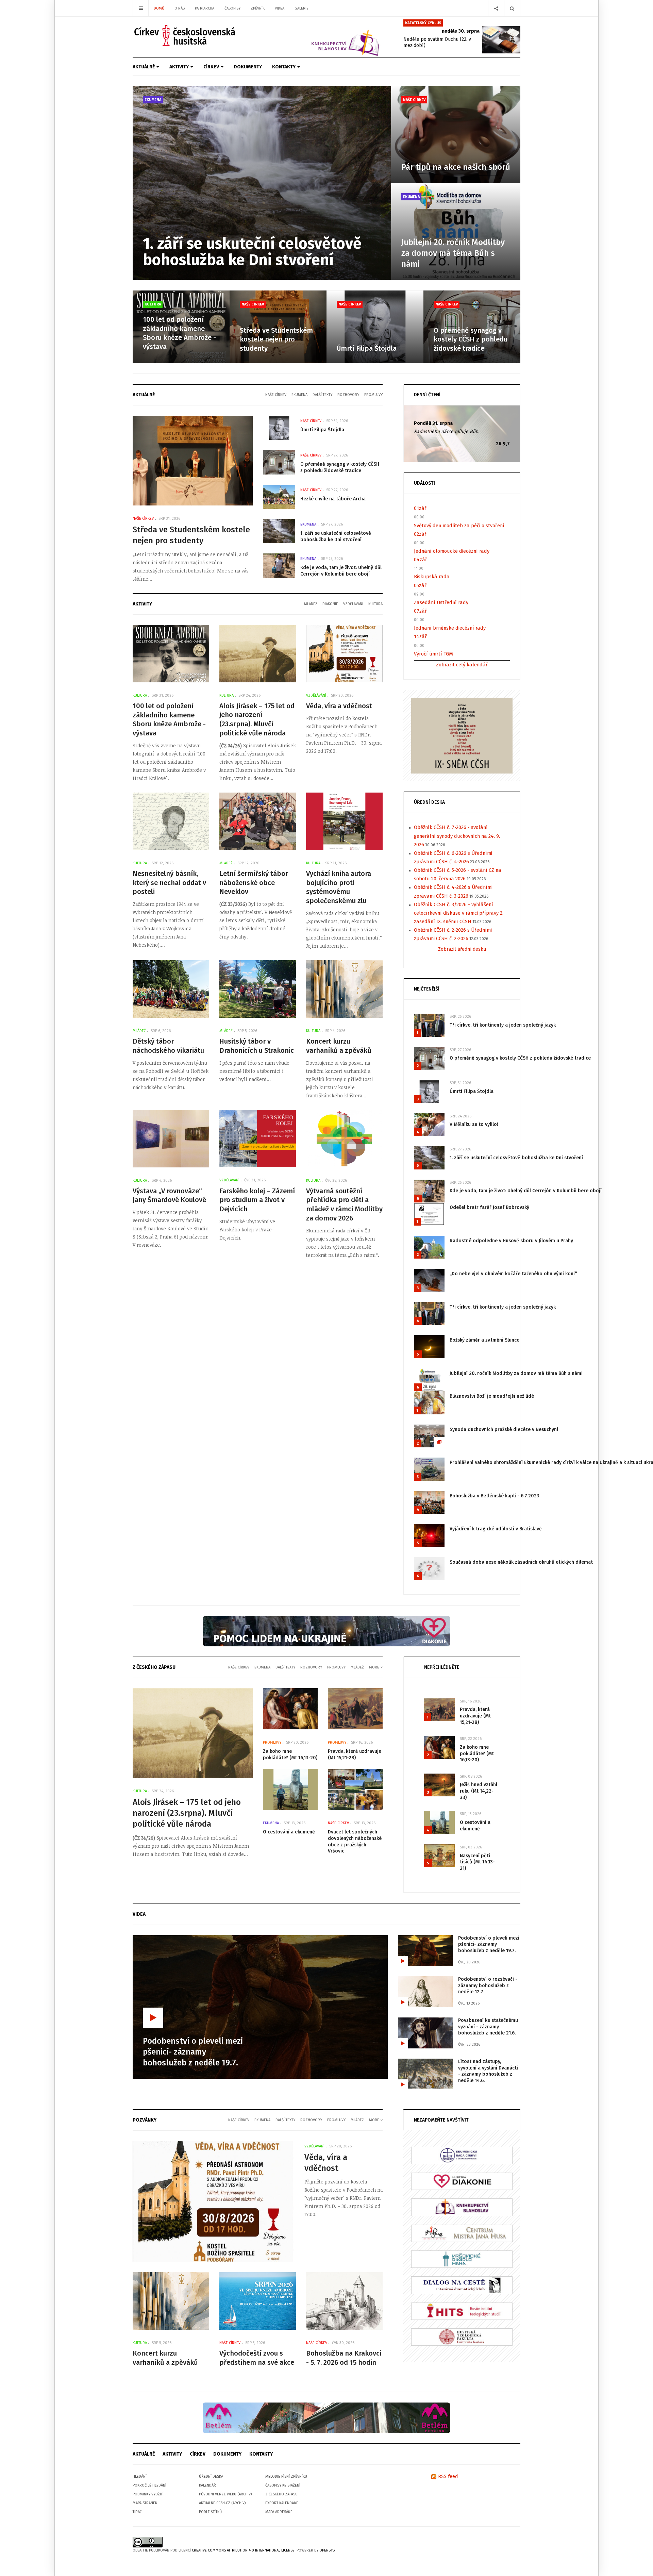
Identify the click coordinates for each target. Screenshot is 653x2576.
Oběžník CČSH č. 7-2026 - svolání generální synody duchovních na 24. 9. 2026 (457, 836)
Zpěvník (258, 8)
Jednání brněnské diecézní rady (450, 628)
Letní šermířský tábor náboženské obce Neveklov (254, 883)
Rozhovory (348, 395)
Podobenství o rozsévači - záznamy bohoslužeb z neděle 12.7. (488, 1985)
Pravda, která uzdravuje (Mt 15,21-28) (355, 1755)
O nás (180, 8)
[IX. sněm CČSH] (462, 735)
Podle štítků (210, 2512)
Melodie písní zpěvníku (286, 2477)
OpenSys (327, 2550)
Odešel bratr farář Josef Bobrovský (489, 1207)
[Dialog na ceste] (462, 2285)
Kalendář (207, 2485)
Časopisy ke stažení (283, 2485)
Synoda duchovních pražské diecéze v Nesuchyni (504, 1430)
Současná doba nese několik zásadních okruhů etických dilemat (521, 1562)
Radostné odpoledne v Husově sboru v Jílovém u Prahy (511, 1241)
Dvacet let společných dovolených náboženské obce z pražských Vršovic (355, 1841)
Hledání (140, 2477)
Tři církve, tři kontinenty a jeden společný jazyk (503, 1025)
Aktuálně (144, 67)
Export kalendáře (282, 2503)
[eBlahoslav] (462, 2207)
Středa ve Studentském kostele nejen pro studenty (276, 339)
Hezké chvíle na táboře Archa (333, 499)
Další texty (322, 395)
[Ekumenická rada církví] (462, 2155)
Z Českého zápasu (281, 2494)
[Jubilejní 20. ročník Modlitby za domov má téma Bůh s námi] (456, 231)
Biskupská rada (432, 577)
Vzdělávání (353, 604)
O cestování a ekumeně (289, 1832)
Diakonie (330, 604)
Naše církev (414, 100)
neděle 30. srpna (461, 31)
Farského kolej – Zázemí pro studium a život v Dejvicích (257, 1200)
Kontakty (284, 67)
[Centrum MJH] (462, 2233)
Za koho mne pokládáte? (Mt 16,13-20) (290, 1755)
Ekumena (153, 100)
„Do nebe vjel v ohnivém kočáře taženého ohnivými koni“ (513, 1274)
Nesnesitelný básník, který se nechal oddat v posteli (169, 883)
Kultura (153, 304)
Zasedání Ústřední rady (441, 602)
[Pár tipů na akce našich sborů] (456, 135)
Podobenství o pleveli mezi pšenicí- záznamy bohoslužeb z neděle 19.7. (489, 1944)
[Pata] (326, 2417)
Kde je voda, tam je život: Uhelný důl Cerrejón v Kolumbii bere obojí (341, 571)
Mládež (311, 604)
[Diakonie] (462, 2181)
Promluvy (373, 395)
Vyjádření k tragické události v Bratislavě (496, 1529)
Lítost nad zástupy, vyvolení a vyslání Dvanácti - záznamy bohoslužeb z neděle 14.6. (488, 2071)
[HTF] (462, 2337)
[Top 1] (326, 1631)
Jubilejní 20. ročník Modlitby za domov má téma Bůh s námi (453, 253)
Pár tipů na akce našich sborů (456, 167)
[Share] (496, 8)
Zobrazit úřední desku (462, 949)
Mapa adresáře (279, 2512)
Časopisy (232, 8)
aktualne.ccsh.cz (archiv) (222, 2503)
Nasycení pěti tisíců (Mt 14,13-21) (477, 1862)
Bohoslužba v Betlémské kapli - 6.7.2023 (495, 1496)
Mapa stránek (145, 2503)
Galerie (302, 8)
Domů (159, 8)
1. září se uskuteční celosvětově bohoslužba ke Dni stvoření (252, 252)
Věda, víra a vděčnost (339, 706)
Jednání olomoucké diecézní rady (452, 551)
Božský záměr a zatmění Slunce (484, 1340)
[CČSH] (186, 36)
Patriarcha (205, 8)
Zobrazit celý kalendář (462, 665)
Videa (280, 8)
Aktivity (180, 67)
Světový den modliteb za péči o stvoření (459, 526)
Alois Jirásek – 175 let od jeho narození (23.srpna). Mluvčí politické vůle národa (187, 1813)
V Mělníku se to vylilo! (474, 1124)
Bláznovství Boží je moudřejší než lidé (492, 1396)
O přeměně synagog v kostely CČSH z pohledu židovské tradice (471, 339)
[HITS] (462, 2311)
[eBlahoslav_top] (329, 37)
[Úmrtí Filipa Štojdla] (375, 327)
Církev (212, 67)
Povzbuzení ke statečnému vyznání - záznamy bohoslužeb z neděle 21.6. (488, 2027)
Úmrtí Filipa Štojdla (367, 348)
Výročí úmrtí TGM (433, 654)
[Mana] (462, 2259)
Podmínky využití (148, 2494)
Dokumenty (248, 67)
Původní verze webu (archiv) (225, 2494)
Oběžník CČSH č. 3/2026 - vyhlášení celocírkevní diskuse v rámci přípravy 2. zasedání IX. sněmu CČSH (459, 913)
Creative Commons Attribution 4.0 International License (243, 2550)
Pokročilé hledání (149, 2485)
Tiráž (137, 2512)
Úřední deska (211, 2477)
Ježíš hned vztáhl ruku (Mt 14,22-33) (479, 1791)
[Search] (512, 8)
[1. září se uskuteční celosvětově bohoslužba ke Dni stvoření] (262, 183)
